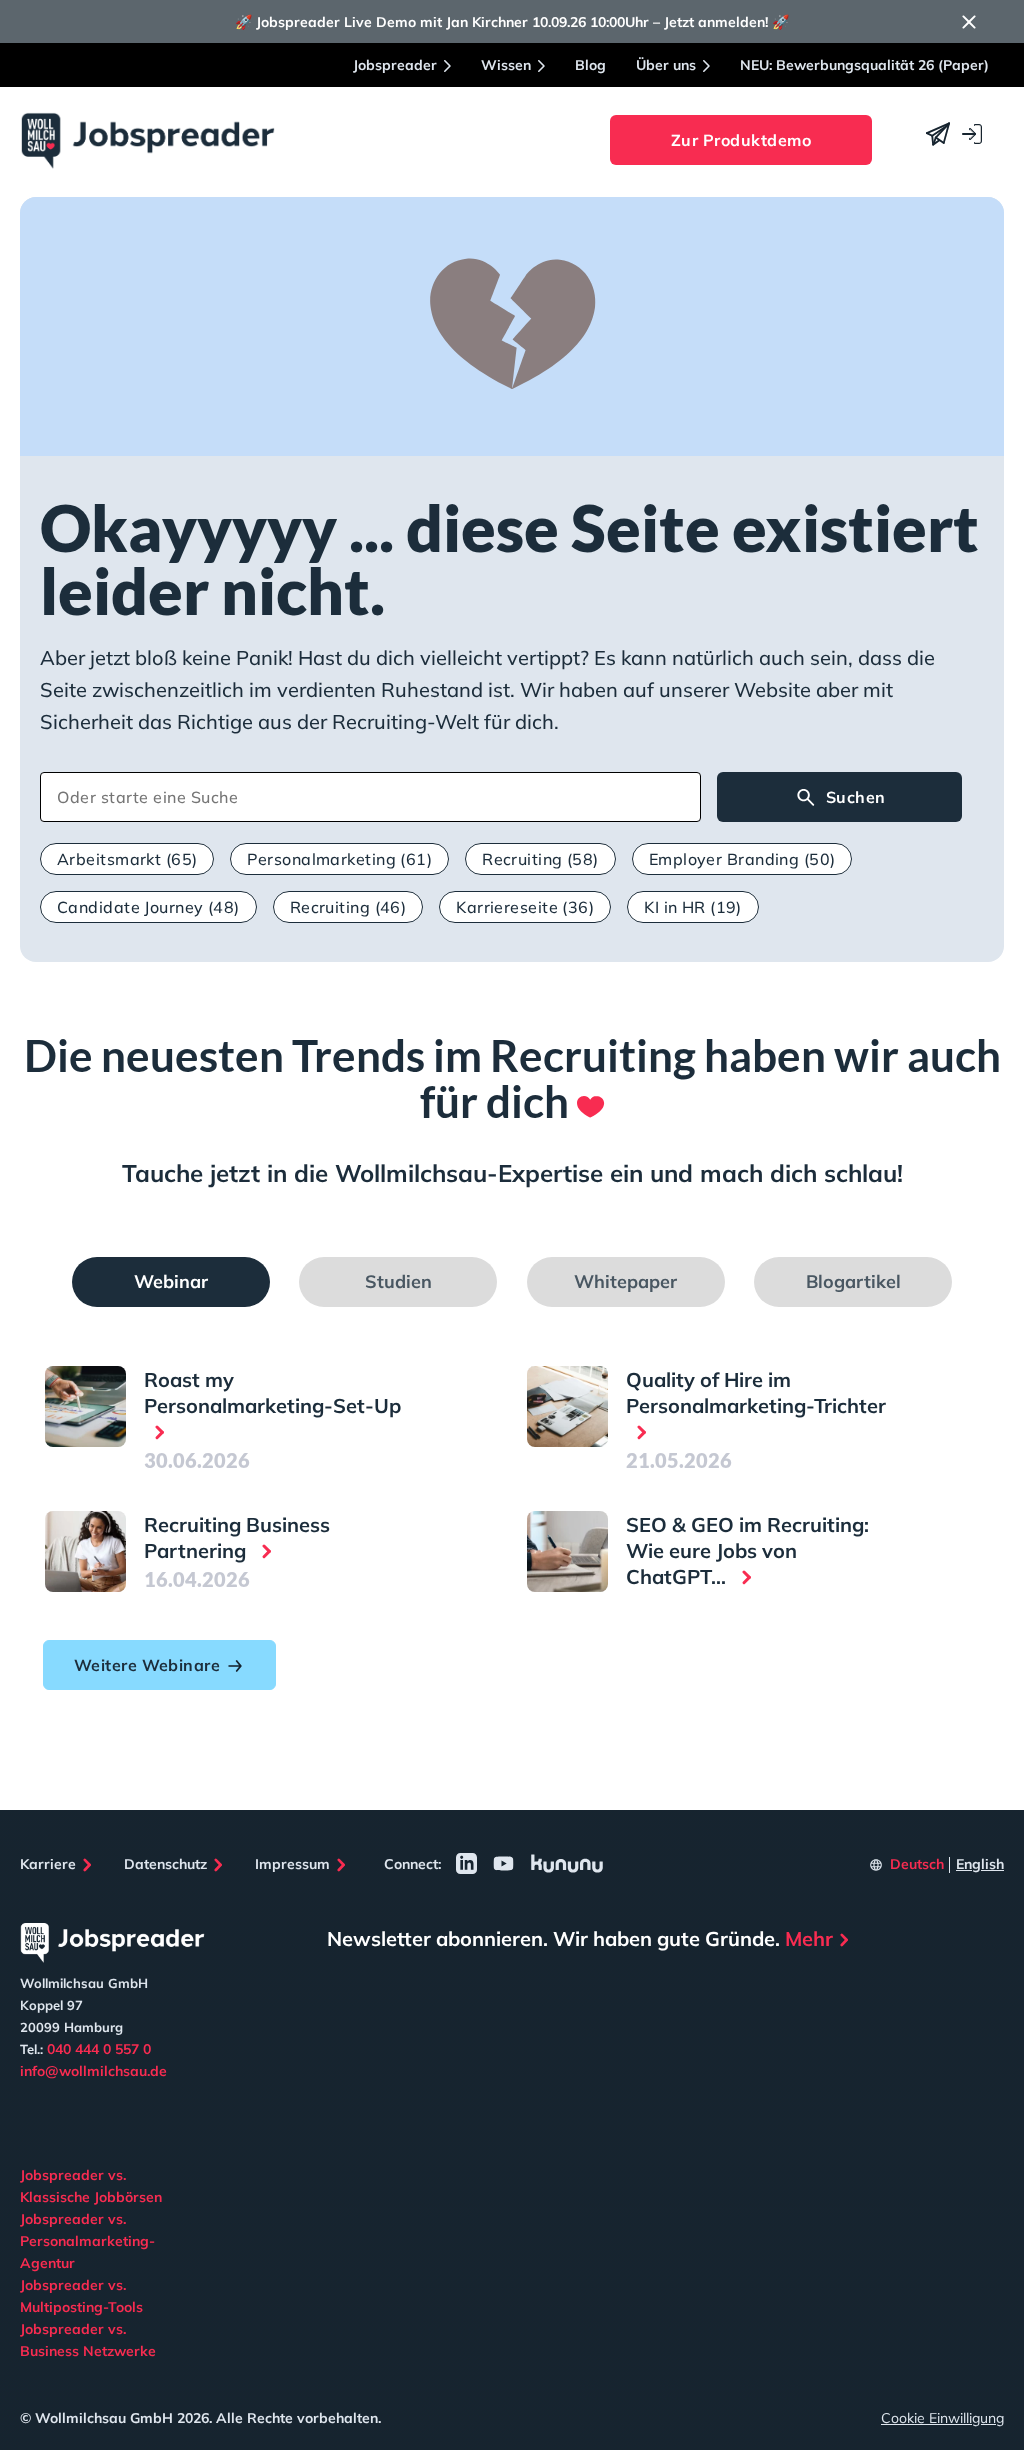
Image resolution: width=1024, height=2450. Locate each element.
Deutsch (917, 1864)
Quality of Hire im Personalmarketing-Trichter (756, 1392)
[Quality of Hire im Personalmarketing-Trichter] (567, 1406)
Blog (590, 65)
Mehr (809, 1938)
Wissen (506, 65)
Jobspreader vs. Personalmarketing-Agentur (87, 2241)
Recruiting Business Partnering (237, 1537)
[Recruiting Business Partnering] (85, 1551)
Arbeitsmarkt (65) (127, 859)
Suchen (856, 797)
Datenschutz (165, 1864)
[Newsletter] (938, 134)
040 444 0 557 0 (99, 2049)
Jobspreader (395, 65)
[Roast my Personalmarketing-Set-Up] (85, 1406)
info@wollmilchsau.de (93, 2071)
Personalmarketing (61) (339, 859)
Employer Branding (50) (742, 859)
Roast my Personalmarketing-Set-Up (272, 1392)
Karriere (48, 1864)
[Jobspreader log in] (972, 134)
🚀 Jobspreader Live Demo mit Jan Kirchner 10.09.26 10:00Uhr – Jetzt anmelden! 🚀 (512, 22)
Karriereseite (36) (525, 907)
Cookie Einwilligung (942, 2418)
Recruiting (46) (348, 907)
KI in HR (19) (693, 907)
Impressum (292, 1864)
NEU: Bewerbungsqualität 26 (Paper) (864, 65)
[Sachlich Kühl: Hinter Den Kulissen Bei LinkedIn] (466, 1863)
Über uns (666, 65)
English (980, 1864)
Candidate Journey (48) (148, 907)
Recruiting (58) (540, 859)
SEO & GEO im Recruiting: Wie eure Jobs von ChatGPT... (747, 1550)
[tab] (171, 1282)
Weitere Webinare (147, 1665)
